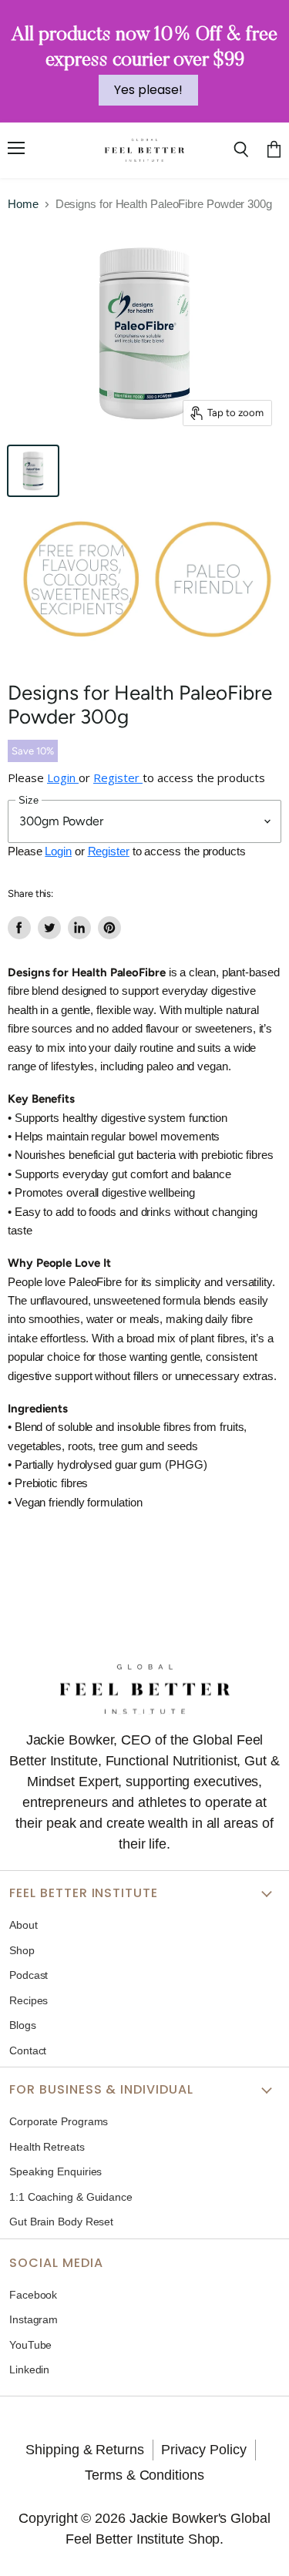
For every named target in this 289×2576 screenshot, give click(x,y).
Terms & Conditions (144, 2475)
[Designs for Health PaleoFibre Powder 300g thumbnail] (33, 471)
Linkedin (29, 2369)
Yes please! (148, 90)
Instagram (34, 2319)
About (24, 1925)
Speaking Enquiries (55, 2171)
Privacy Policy (204, 2450)
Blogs (23, 2025)
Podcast (29, 1975)
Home (23, 204)
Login (63, 778)
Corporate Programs (59, 2121)
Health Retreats (47, 2147)
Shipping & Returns (84, 2450)
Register (118, 778)
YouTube (30, 2345)
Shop (22, 1950)
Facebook (33, 2295)
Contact (28, 2050)
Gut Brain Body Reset (61, 2222)
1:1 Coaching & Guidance (71, 2197)
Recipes (29, 2000)
